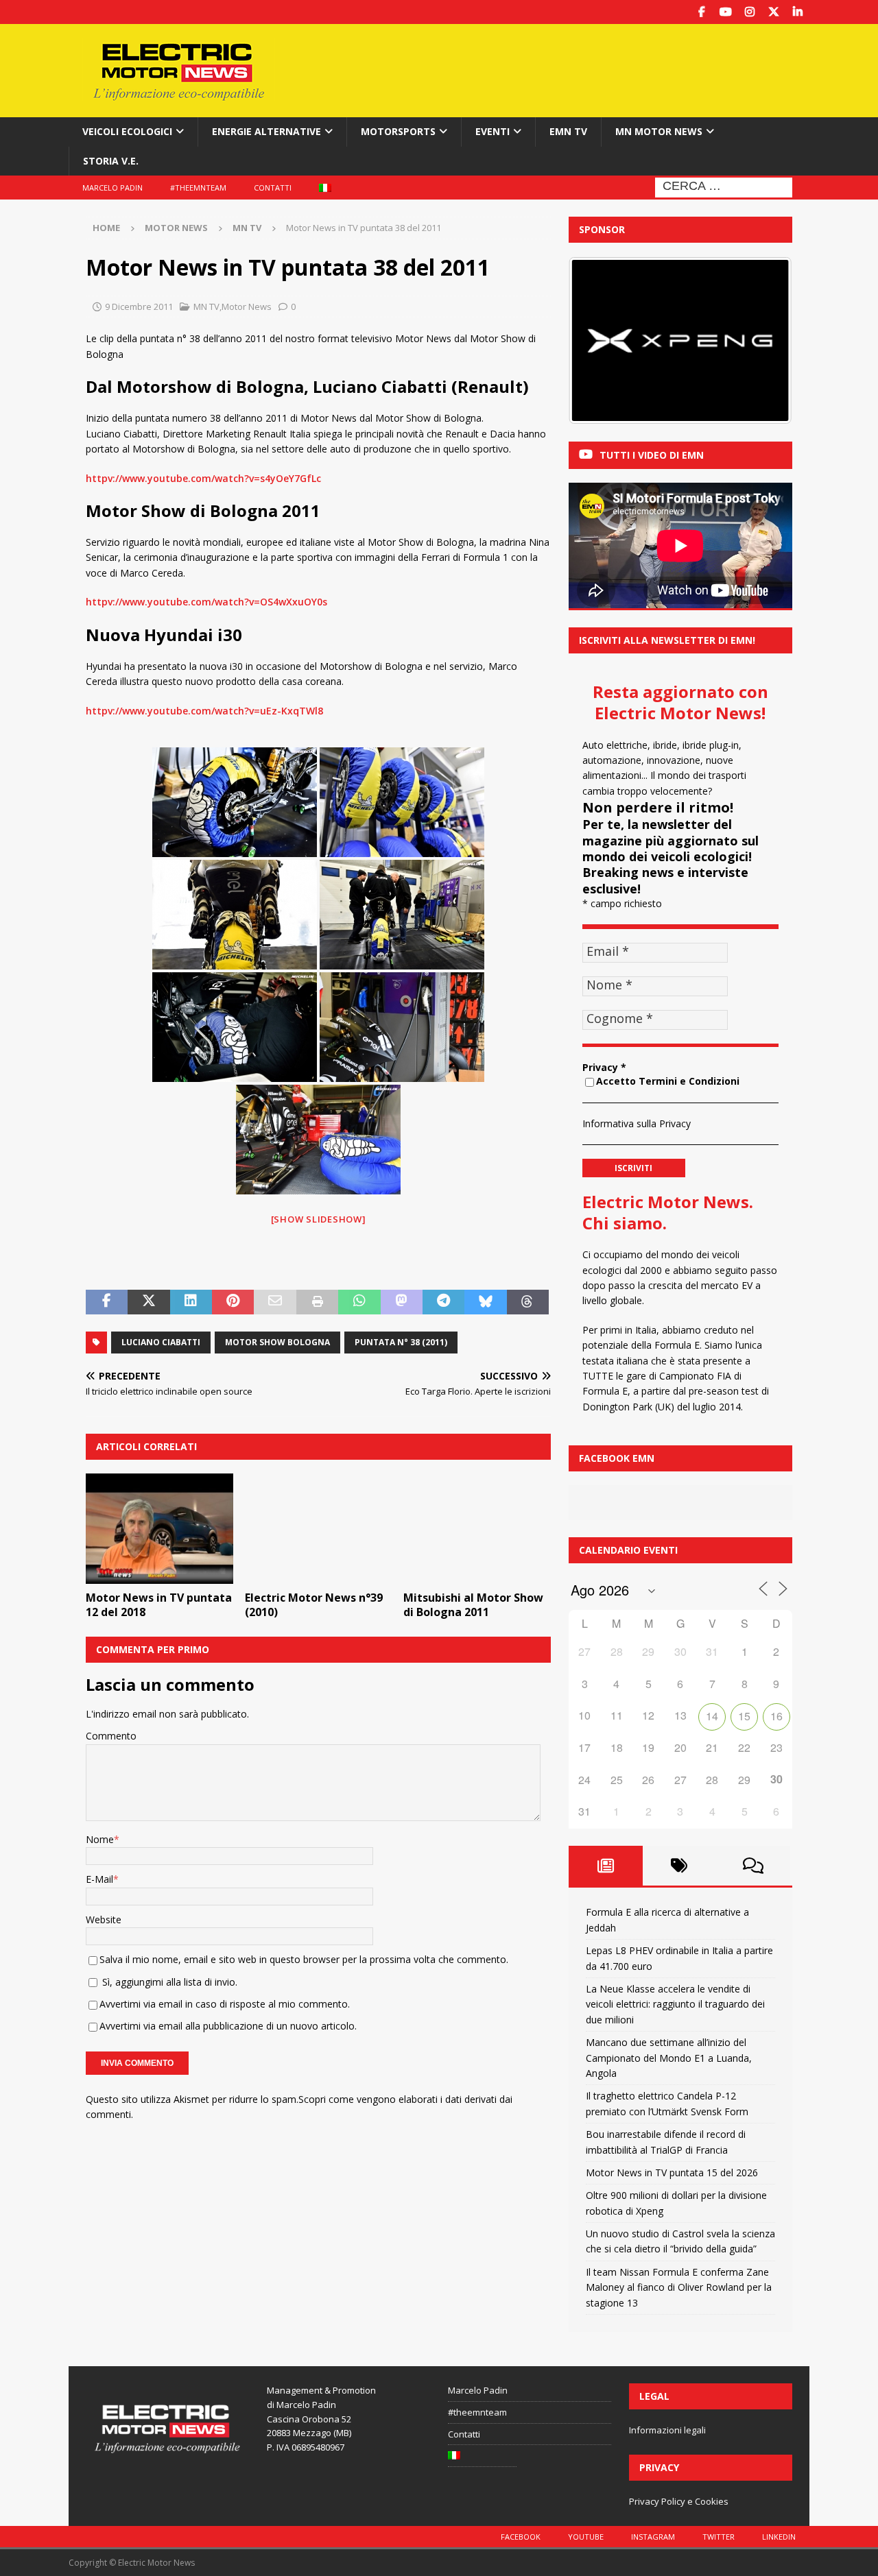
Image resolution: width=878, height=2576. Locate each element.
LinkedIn (779, 2537)
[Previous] (597, 341)
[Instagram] (749, 12)
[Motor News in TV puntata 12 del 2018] (159, 1529)
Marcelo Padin (112, 188)
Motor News (176, 228)
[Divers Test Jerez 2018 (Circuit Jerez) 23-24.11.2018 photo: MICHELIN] (402, 802)
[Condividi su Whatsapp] (359, 1302)
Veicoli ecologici (127, 131)
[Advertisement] (571, 69)
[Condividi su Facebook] (107, 1302)
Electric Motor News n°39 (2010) (314, 1605)
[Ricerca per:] (724, 186)
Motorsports (398, 131)
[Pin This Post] (233, 1302)
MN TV (206, 306)
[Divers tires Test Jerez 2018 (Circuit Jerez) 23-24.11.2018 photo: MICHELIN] (235, 802)
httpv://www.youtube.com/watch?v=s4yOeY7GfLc (203, 478)
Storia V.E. (111, 161)
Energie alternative (266, 131)
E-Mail (99, 1879)
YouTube (586, 2537)
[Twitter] (773, 12)
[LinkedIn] (797, 12)
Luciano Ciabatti (161, 1342)
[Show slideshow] (319, 1219)
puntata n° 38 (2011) (401, 1342)
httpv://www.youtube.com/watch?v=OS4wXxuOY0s (206, 602)
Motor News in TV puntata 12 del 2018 (159, 1605)
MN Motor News (659, 131)
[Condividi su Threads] (528, 1302)
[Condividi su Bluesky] (485, 1302)
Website (104, 1919)
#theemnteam (198, 188)
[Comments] (753, 1866)
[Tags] (680, 1866)
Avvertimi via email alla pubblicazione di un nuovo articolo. (228, 2026)
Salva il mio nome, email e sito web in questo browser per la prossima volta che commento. (304, 1959)
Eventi (493, 131)
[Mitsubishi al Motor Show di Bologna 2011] (477, 1529)
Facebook (521, 2537)
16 (776, 1716)
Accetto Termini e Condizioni (668, 1081)
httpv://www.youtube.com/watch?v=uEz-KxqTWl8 (204, 711)
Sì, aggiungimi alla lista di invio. (168, 1982)
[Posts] (606, 1866)
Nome (100, 1839)
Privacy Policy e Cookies (679, 2501)
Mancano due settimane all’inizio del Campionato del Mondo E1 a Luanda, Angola (669, 2058)
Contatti (273, 188)
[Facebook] (701, 12)
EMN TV (568, 131)
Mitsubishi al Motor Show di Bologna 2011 (473, 1605)
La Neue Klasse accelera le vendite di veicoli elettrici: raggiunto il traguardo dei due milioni (675, 2004)
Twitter (719, 2537)
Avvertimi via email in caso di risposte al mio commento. (225, 2004)
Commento (111, 1736)
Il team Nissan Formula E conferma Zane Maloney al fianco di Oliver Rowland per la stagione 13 (679, 2287)
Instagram (653, 2537)
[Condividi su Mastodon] (402, 1302)
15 (744, 1716)
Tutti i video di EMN (652, 455)
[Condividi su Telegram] (443, 1302)
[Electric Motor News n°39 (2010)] (319, 1529)
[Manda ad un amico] (275, 1302)
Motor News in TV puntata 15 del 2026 (672, 2172)
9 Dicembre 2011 (139, 306)
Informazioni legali (667, 2430)
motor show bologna (277, 1342)
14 (712, 1716)
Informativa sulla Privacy (637, 1123)
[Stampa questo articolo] (317, 1302)
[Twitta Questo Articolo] (149, 1302)
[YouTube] (725, 12)
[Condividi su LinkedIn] (191, 1302)
